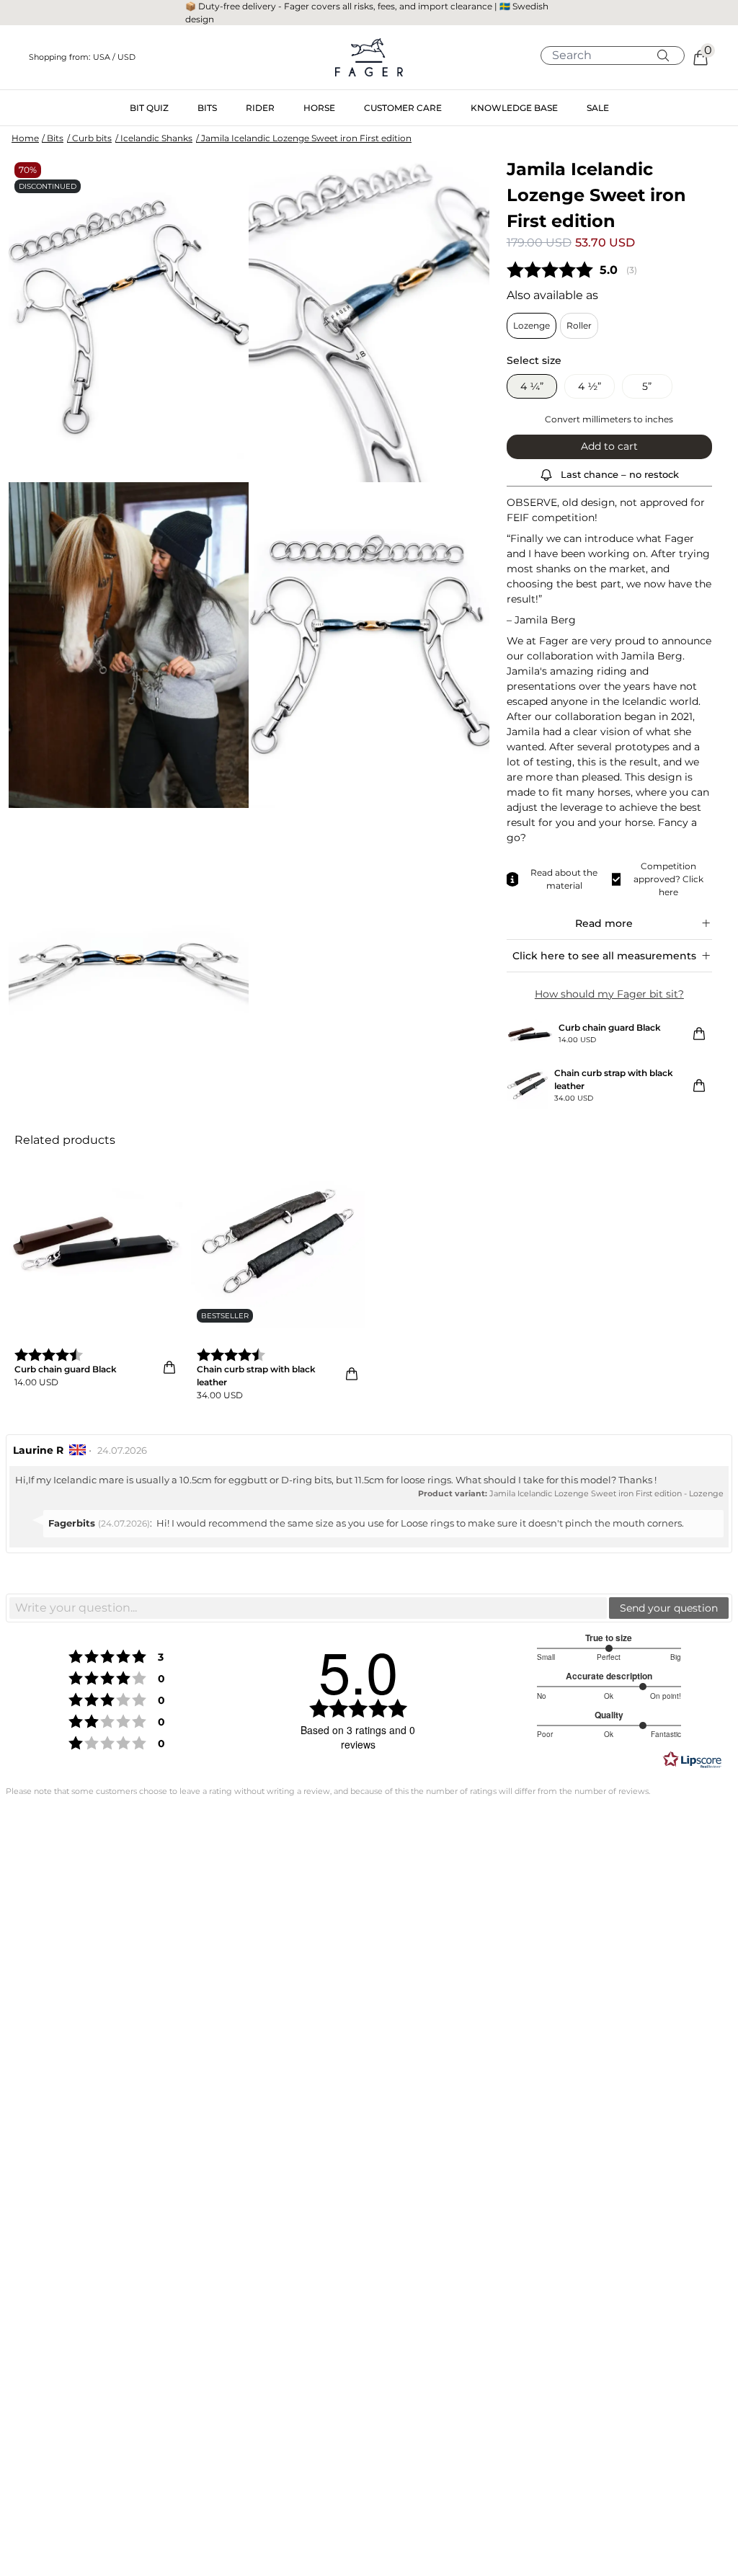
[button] (137, 57)
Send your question (669, 1608)
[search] (618, 55)
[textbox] (308, 1608)
